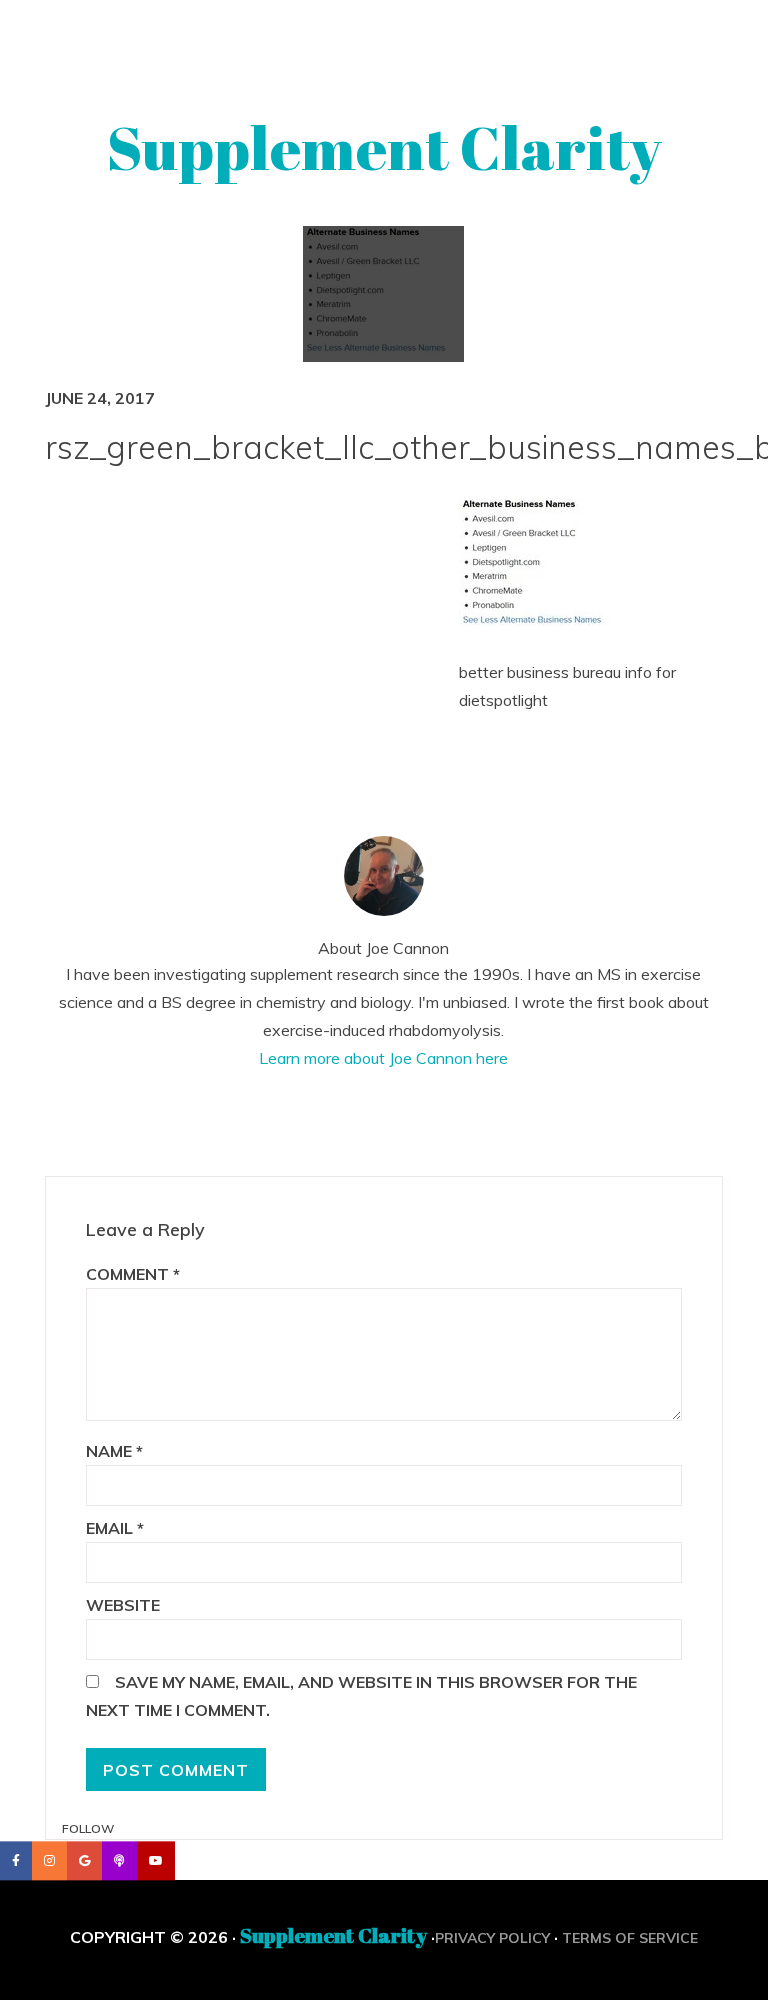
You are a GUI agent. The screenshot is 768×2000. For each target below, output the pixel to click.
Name (114, 1451)
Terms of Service (630, 1938)
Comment (133, 1274)
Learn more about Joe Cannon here (383, 1058)
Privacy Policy (492, 1938)
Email (115, 1528)
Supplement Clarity (384, 147)
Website (123, 1605)
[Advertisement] (286, 643)
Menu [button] (384, 43)
